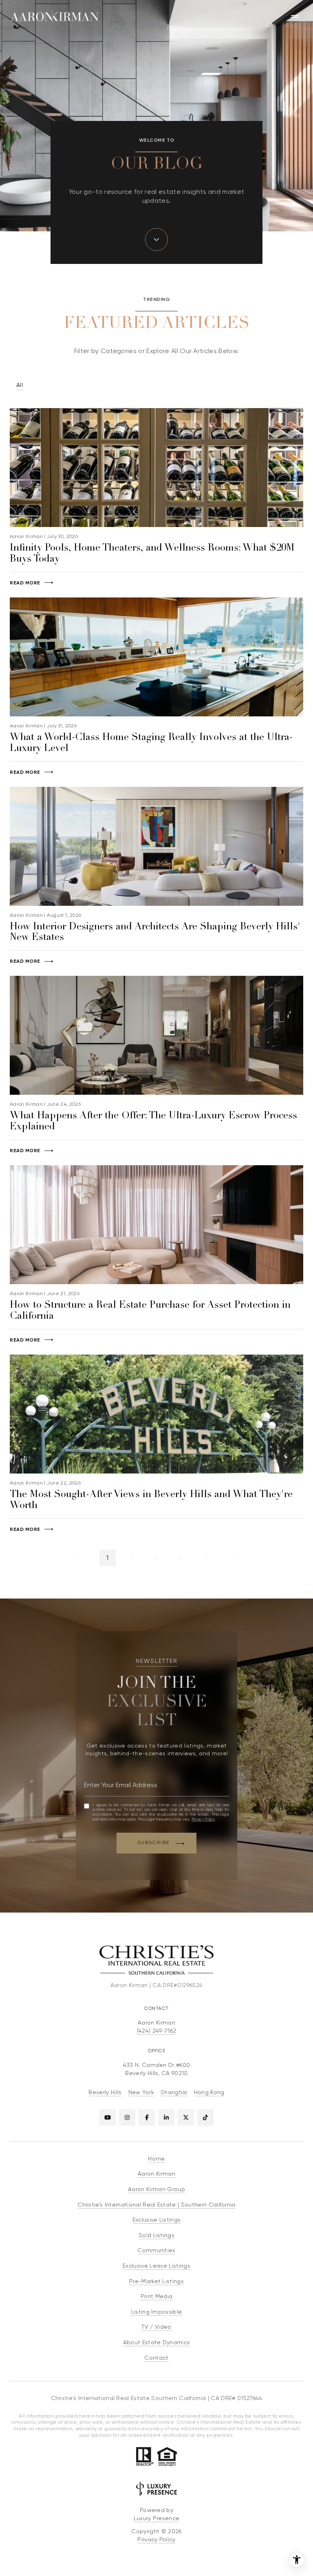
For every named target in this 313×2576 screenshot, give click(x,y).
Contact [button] (156, 2358)
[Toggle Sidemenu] (295, 16)
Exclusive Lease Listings (156, 2266)
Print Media (157, 2296)
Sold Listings (156, 2235)
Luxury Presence (157, 2518)
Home (156, 2159)
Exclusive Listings (157, 2220)
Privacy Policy (203, 1819)
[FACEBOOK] (147, 2117)
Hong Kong (209, 2092)
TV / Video (156, 2327)
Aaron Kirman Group (156, 2189)
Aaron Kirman (156, 2174)
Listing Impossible (157, 2312)
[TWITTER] (186, 2117)
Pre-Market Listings (156, 2281)
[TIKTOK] (205, 2117)
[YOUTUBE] (108, 2117)
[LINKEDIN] (166, 2117)
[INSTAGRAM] (127, 2117)
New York (141, 2092)
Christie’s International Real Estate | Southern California (156, 2205)
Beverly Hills (105, 2092)
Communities (156, 2250)
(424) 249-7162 (156, 2031)
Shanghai (174, 2092)
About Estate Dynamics (157, 2342)
